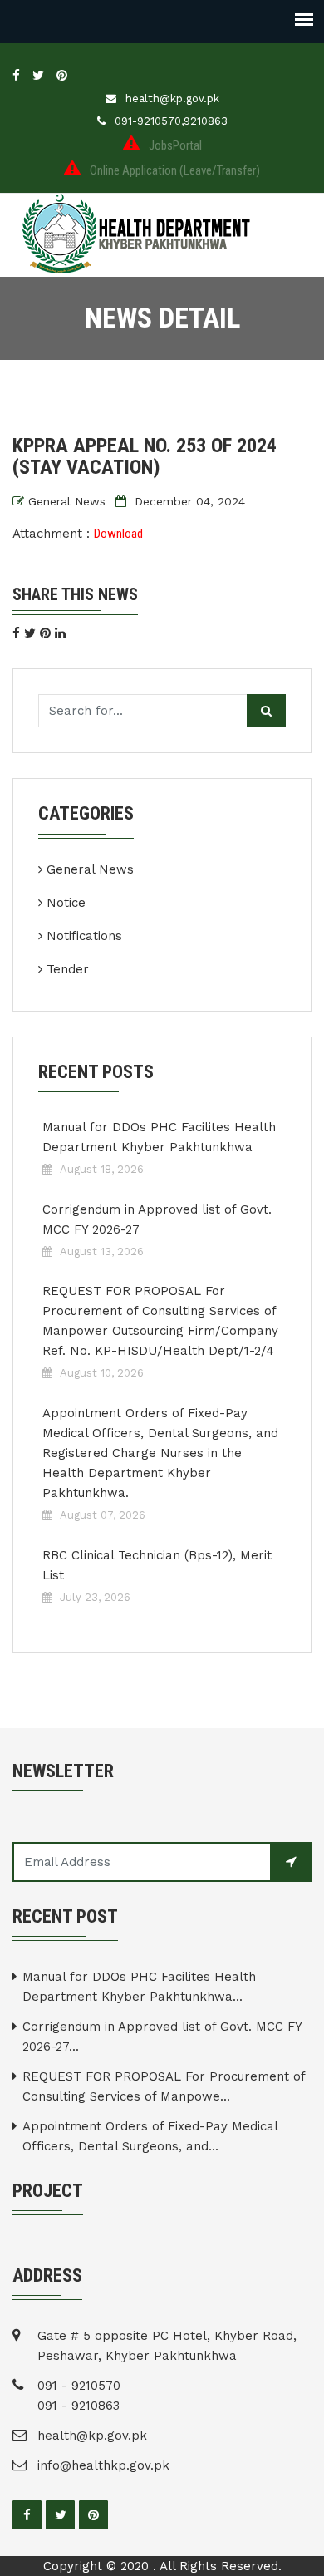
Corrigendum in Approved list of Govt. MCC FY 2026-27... (162, 2037)
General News (67, 501)
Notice (66, 903)
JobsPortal (175, 145)
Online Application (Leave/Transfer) (175, 170)
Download (118, 534)
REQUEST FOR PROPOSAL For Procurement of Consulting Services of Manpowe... (164, 2086)
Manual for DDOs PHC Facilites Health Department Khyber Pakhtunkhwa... (139, 1987)
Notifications (84, 936)
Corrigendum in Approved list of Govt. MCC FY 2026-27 (157, 1219)
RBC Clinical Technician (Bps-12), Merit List (157, 1565)
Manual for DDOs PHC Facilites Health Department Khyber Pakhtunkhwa (159, 1137)
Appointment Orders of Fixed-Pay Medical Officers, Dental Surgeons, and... (150, 2136)
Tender (68, 969)
